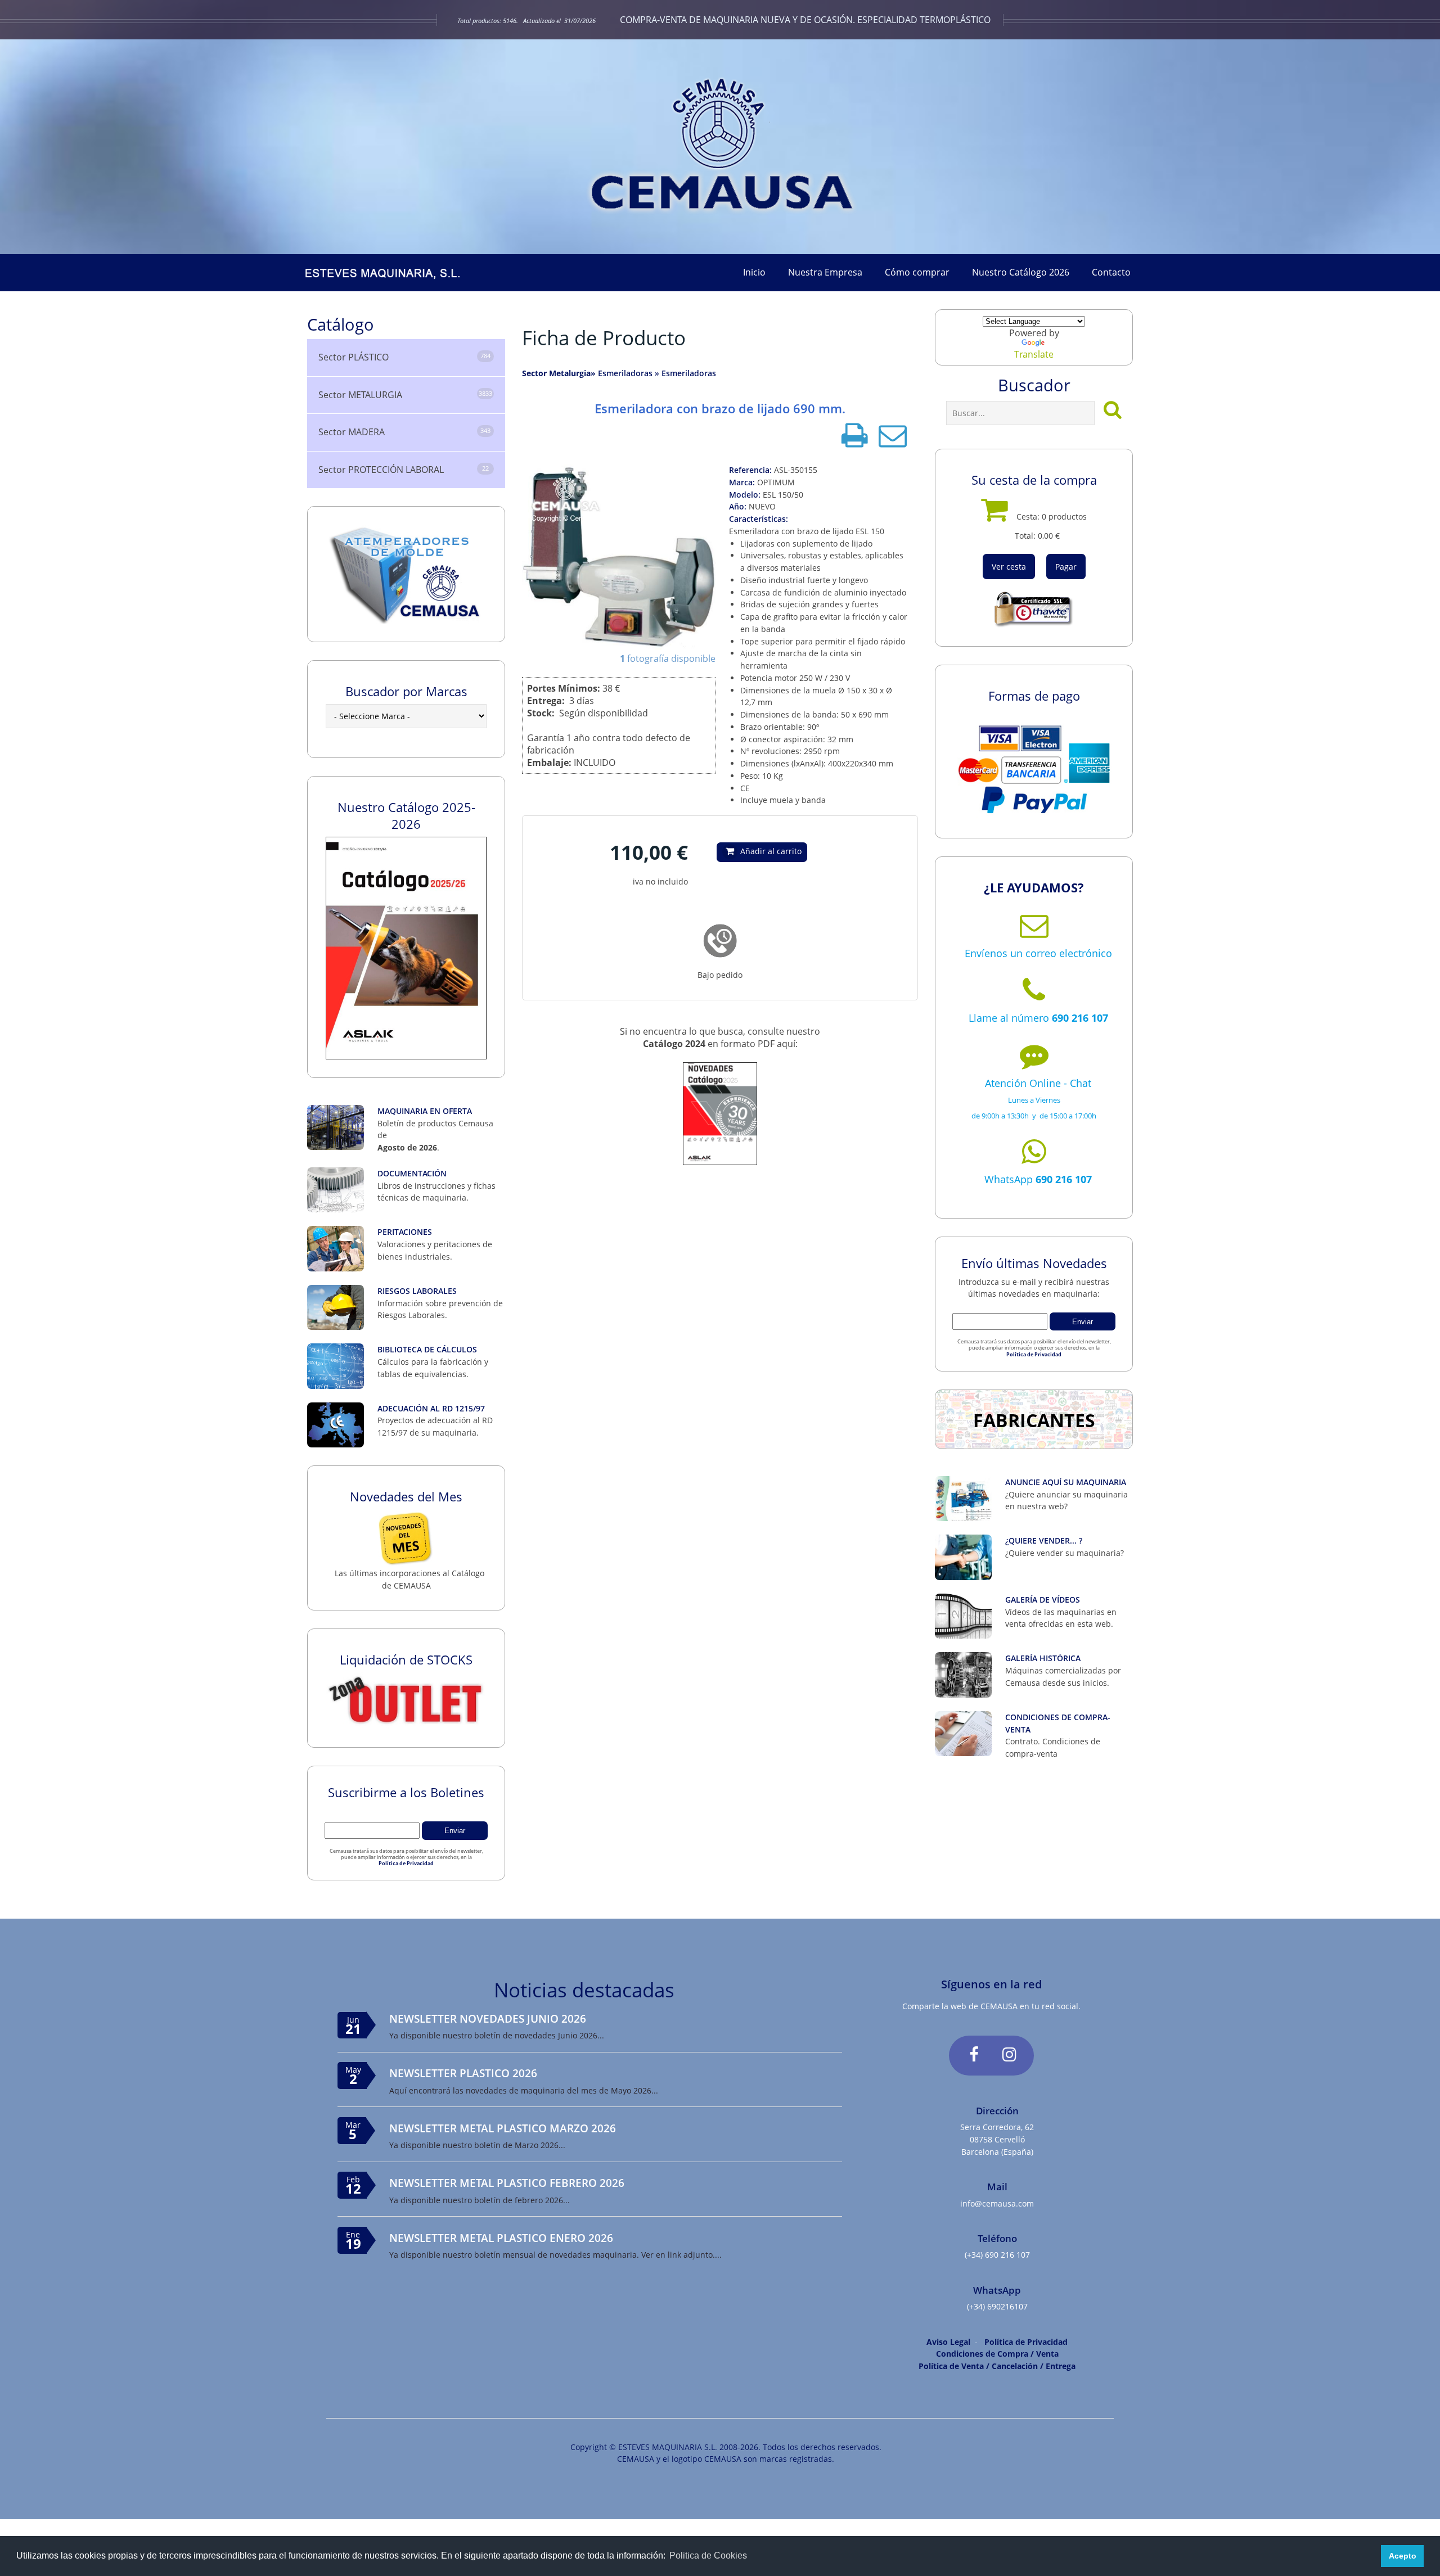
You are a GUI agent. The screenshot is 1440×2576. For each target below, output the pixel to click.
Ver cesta (1009, 567)
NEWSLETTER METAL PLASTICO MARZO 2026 (503, 2128)
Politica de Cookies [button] (708, 2555)
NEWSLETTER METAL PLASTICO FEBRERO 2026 (507, 2183)
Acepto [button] (1403, 2556)
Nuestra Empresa (825, 272)
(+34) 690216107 (997, 2306)
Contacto (1111, 272)
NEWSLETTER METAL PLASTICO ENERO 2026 (501, 2238)
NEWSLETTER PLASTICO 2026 (463, 2073)
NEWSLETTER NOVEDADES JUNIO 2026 (488, 2018)
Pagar (1066, 567)
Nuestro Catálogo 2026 (1021, 272)
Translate (1034, 354)
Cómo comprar (917, 272)
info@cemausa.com (997, 2203)
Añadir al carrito (771, 851)
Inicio (754, 272)
